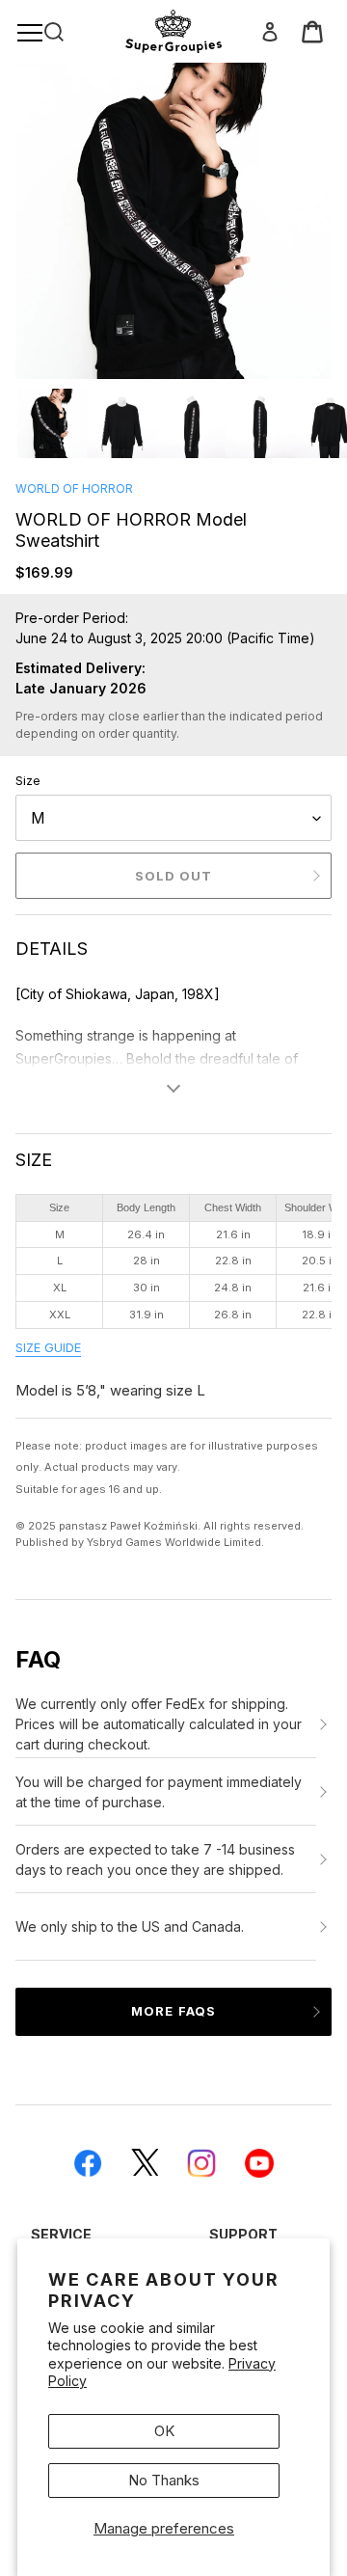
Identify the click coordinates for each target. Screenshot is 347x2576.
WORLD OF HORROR (74, 488)
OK (164, 2431)
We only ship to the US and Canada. (130, 1926)
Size (28, 780)
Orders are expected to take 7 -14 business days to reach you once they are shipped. (155, 1859)
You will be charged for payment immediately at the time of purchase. (159, 1792)
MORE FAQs (173, 2011)
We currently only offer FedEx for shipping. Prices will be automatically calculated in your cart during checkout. (159, 1724)
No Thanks (164, 2480)
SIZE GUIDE (48, 1348)
